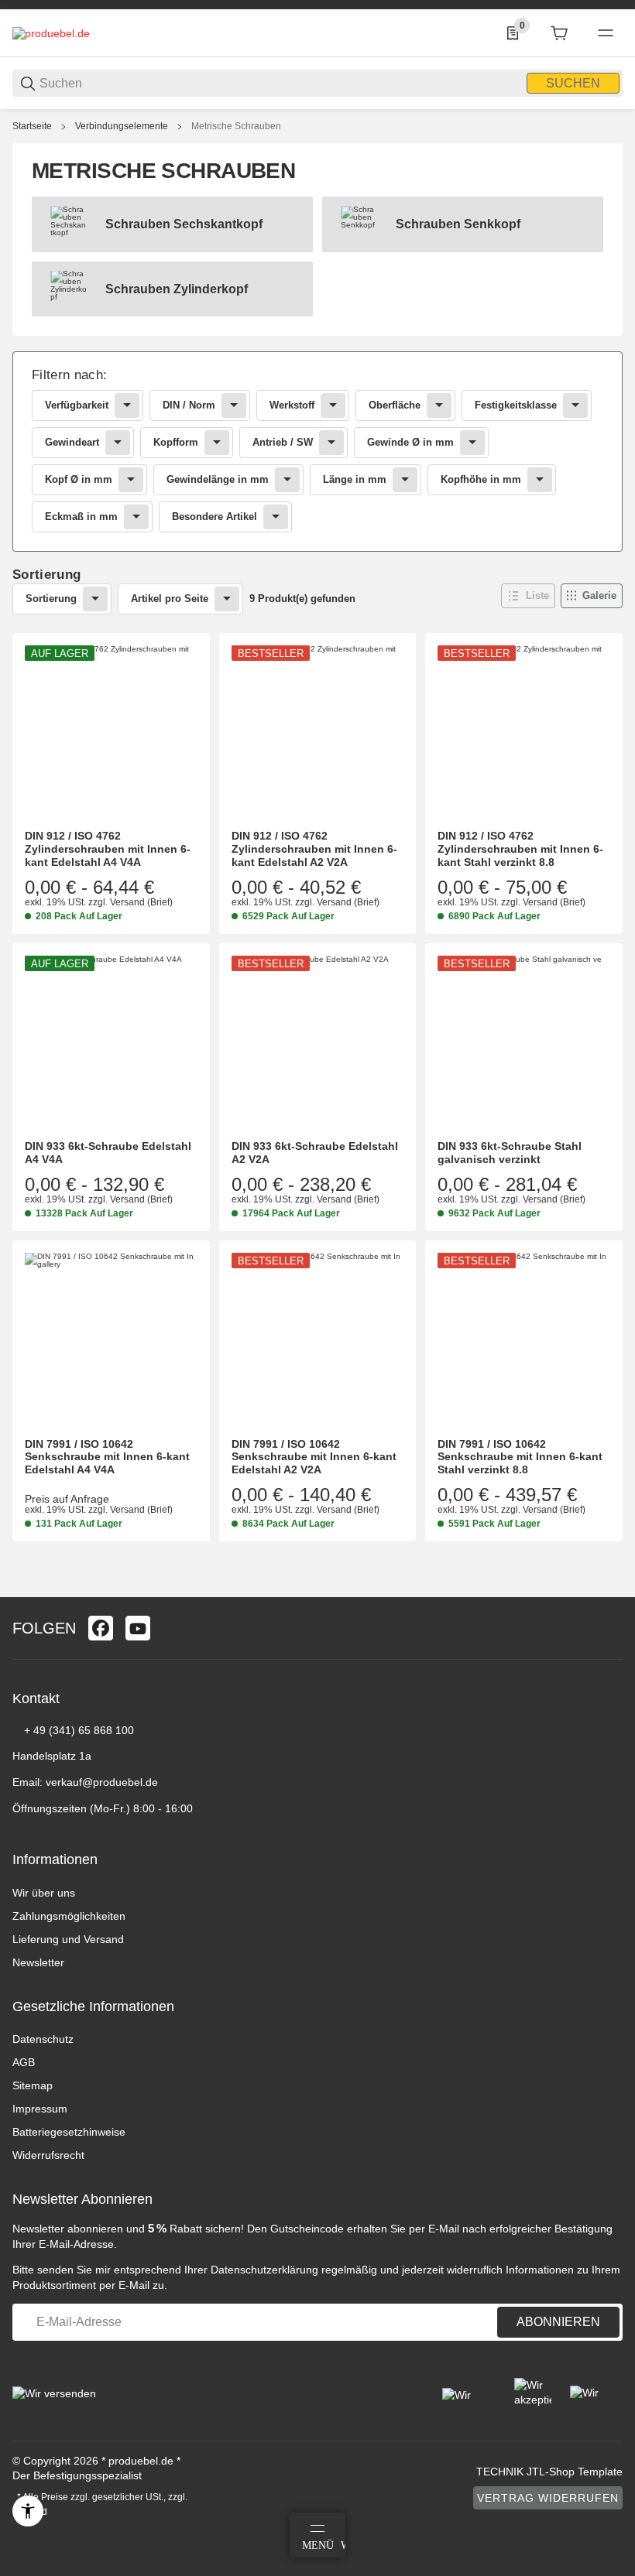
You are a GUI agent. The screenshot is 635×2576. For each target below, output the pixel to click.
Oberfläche (395, 405)
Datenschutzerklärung (264, 2270)
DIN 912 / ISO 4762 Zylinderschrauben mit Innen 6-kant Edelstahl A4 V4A (108, 849)
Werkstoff (292, 405)
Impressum (40, 2109)
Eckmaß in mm (81, 517)
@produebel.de (120, 1782)
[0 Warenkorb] (559, 33)
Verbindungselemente (122, 126)
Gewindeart (72, 442)
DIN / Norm (189, 405)
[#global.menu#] (606, 33)
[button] (528, 596)
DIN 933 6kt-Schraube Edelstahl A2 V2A (315, 1153)
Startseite (32, 126)
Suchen (573, 83)
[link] (317, 452)
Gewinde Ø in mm (410, 442)
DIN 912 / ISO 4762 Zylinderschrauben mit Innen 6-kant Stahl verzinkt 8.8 (520, 849)
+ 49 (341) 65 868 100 (79, 1730)
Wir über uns (44, 1893)
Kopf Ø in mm (79, 479)
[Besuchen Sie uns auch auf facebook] (101, 1628)
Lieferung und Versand (68, 1939)
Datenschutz (43, 2039)
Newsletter (38, 1962)
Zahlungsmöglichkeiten (69, 1916)
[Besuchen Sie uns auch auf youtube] (138, 1628)
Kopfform (176, 442)
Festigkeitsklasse (516, 405)
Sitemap (33, 2085)
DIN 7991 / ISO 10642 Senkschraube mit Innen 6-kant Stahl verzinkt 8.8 (520, 1457)
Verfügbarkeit (77, 405)
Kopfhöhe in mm (481, 479)
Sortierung (51, 599)
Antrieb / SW (283, 442)
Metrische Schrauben (236, 126)
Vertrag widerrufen (548, 2498)
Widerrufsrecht (48, 2155)
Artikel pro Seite (170, 599)
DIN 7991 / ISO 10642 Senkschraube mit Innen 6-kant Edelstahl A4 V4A (107, 1457)
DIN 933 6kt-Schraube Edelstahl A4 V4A (108, 1153)
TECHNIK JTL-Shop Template (549, 2472)
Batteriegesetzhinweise (69, 2132)
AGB (24, 2062)
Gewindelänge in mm (218, 479)
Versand (129, 902)
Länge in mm (355, 479)
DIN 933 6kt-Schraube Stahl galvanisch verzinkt (510, 1153)
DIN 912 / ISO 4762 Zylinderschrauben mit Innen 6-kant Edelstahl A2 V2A (314, 849)
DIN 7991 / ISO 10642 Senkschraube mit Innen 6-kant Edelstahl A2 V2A (314, 1457)
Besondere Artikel (215, 517)
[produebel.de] (51, 32)
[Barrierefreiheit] (28, 2511)
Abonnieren (558, 2322)
